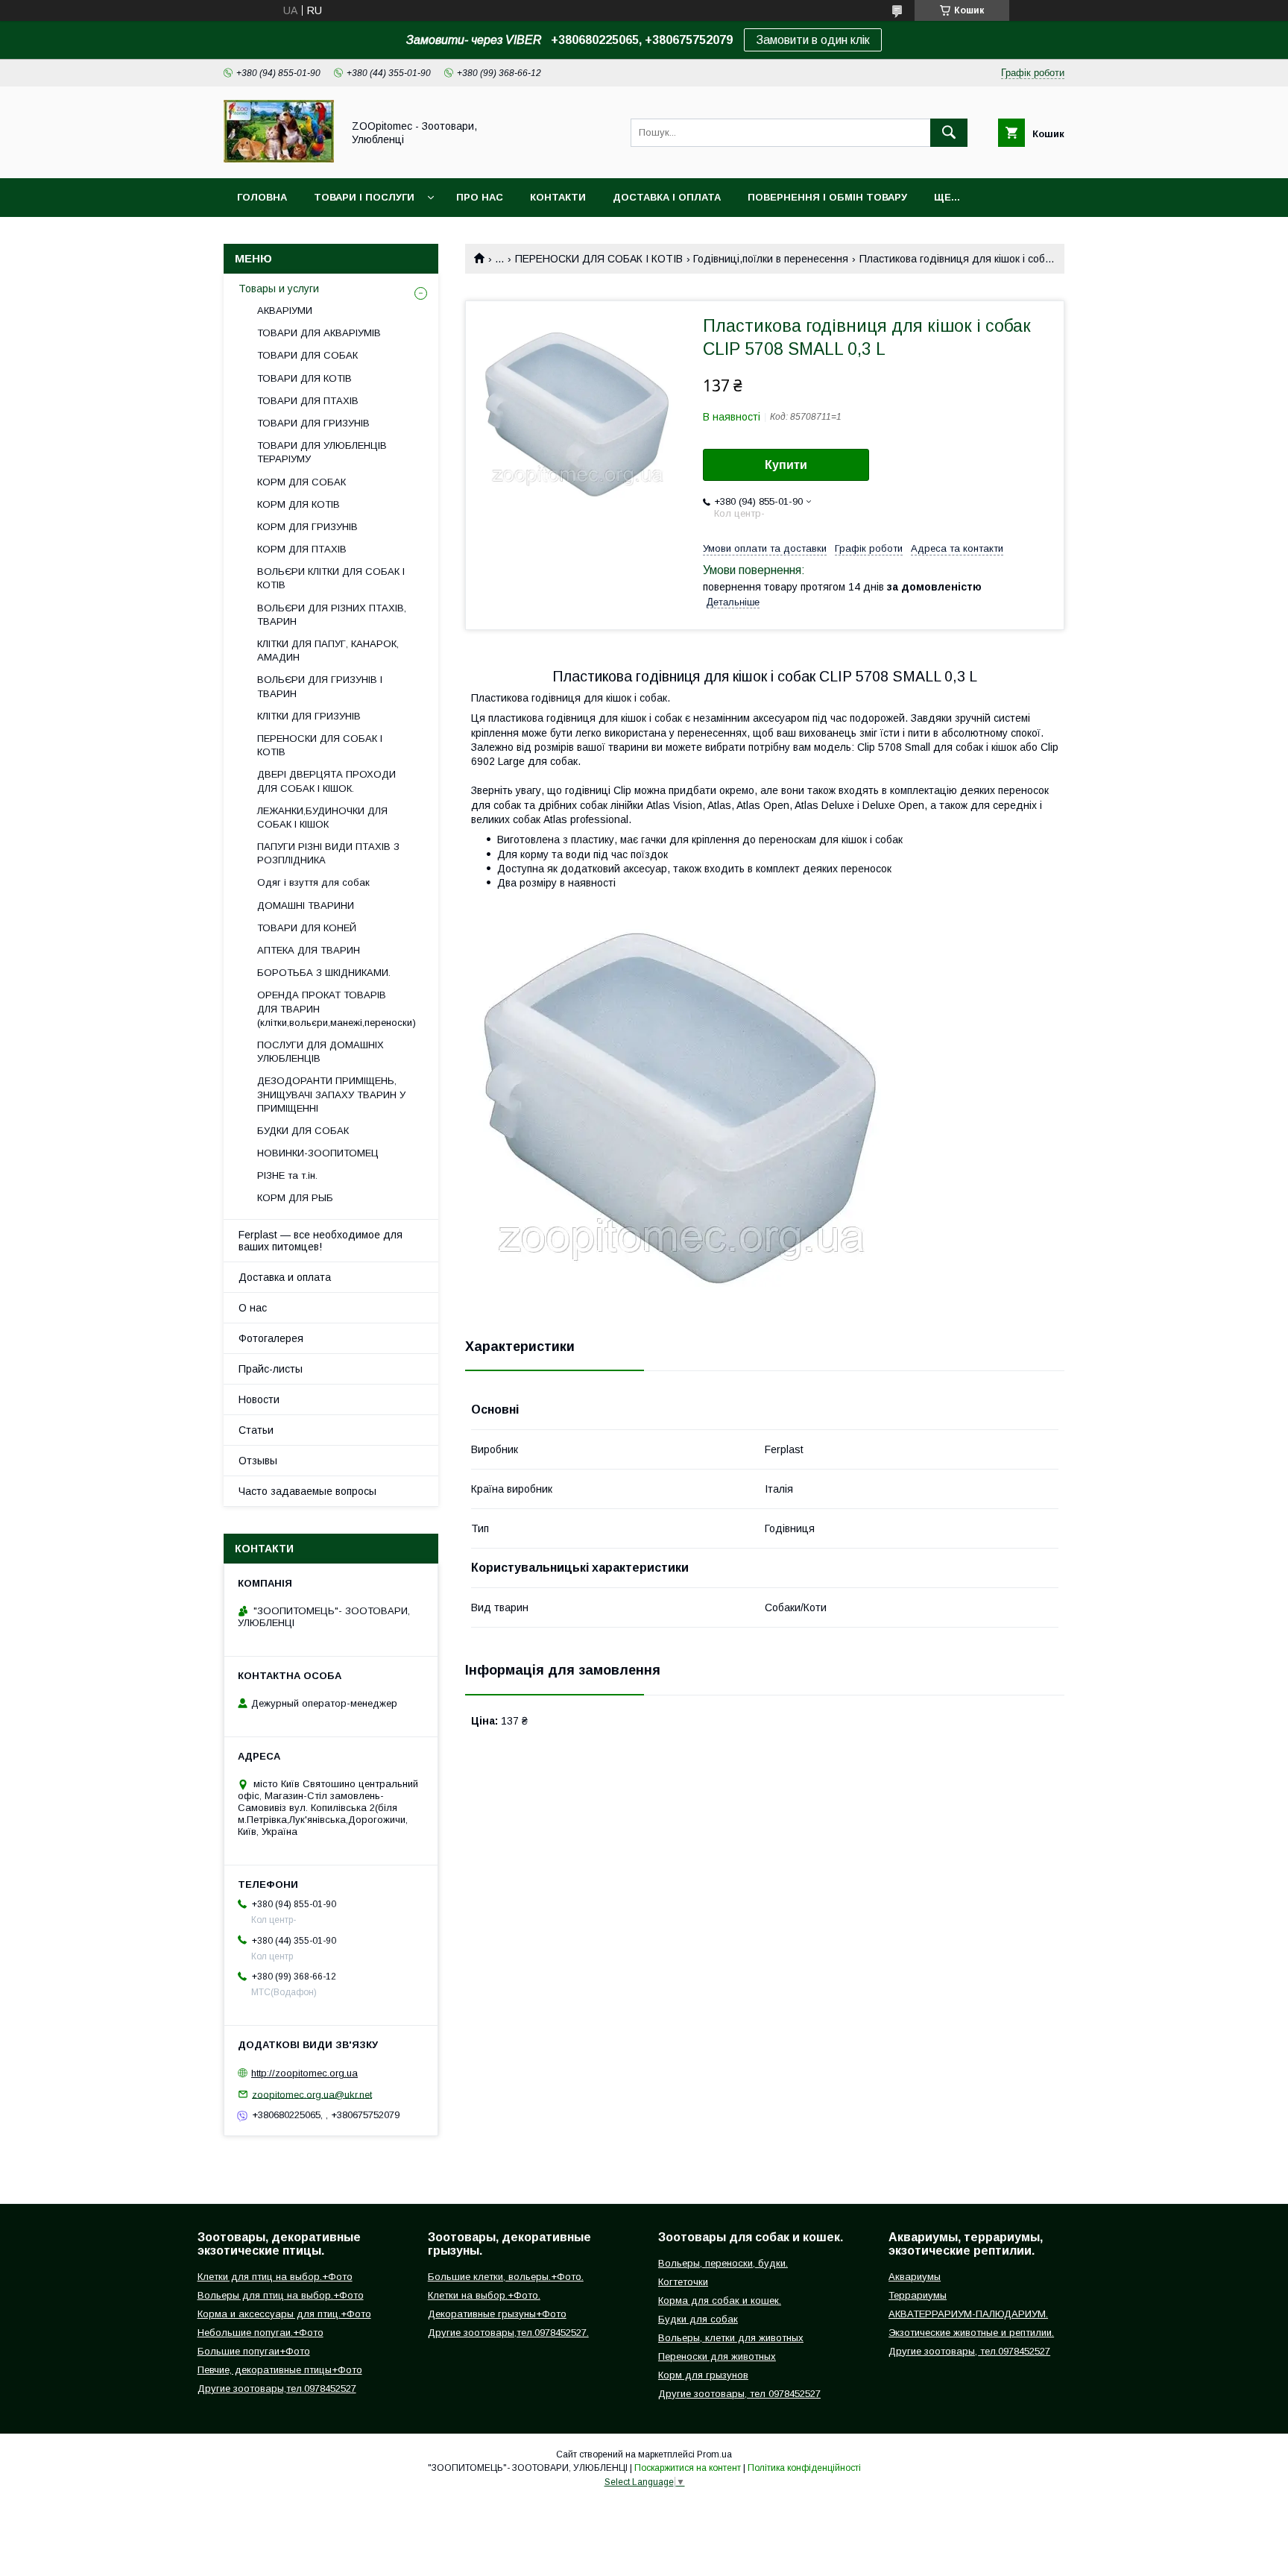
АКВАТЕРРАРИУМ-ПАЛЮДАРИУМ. (968, 2314)
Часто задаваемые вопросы (307, 1491)
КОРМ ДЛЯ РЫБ (295, 1198)
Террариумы (918, 2295)
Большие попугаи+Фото (254, 2351)
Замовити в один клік (813, 40)
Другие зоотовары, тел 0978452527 (739, 2394)
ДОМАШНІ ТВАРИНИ (306, 906)
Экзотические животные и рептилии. (971, 2333)
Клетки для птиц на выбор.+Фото (275, 2277)
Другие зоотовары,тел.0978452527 (277, 2388)
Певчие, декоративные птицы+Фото (280, 2370)
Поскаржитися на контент (688, 2468)
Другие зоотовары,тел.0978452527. (508, 2333)
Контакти (558, 197)
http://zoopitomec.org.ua (304, 2073)
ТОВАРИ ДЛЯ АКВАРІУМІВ (319, 333)
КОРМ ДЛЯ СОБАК (302, 482)
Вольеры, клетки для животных (731, 2338)
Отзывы (258, 1461)
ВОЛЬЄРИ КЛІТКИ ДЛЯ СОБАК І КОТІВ (331, 578)
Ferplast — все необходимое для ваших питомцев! (321, 1241)
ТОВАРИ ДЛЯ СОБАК (307, 355)
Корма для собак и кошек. (720, 2301)
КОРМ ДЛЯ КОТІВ (299, 504)
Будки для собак (698, 2319)
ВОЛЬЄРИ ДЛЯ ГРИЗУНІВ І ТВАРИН (320, 686)
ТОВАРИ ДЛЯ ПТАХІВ (308, 401)
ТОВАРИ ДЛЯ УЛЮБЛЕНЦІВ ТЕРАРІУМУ (322, 452)
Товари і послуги (364, 197)
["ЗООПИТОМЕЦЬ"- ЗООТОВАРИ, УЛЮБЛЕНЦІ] (279, 159)
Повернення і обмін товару (827, 197)
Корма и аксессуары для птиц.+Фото (284, 2314)
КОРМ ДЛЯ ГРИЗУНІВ (307, 527)
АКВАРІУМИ (285, 311)
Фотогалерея (271, 1338)
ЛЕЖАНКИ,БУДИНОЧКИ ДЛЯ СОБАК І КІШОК (322, 818)
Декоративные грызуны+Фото (497, 2314)
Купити (786, 465)
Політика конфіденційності (804, 2468)
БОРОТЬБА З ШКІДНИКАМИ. (324, 973)
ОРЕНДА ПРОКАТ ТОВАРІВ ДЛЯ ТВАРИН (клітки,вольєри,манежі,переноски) (337, 1008)
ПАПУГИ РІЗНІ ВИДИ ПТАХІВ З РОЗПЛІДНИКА (328, 853)
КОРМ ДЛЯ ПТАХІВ (302, 549)
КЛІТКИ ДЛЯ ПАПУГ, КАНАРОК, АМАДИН (328, 651)
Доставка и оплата (285, 1277)
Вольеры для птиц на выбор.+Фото (281, 2295)
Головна (262, 197)
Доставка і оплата (667, 197)
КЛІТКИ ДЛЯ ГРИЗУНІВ (309, 716)
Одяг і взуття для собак (313, 882)
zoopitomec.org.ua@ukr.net (312, 2094)
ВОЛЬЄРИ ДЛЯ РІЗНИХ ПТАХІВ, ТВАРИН (332, 615)
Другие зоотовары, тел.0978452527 (969, 2351)
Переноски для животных (717, 2356)
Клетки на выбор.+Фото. (484, 2295)
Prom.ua (714, 2454)
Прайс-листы (271, 1369)
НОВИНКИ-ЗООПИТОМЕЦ (318, 1153)
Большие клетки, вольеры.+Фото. (506, 2277)
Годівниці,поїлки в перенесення (771, 259)
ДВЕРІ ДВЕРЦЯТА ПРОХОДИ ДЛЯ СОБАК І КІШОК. (326, 781)
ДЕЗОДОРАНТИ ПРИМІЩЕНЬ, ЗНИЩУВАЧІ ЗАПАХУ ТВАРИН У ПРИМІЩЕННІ (331, 1094)
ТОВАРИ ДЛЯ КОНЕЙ (307, 928)
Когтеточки (683, 2282)
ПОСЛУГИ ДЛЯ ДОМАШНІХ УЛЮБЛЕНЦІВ (321, 1052)
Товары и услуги (279, 289)
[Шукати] (949, 133)
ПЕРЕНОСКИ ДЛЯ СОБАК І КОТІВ (599, 259)
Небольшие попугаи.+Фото (261, 2333)
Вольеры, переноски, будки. (723, 2263)
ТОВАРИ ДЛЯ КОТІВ (304, 378)
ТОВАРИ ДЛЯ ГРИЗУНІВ (313, 423)
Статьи (256, 1430)
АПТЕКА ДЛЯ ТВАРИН (309, 950)
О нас (253, 1308)
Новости (259, 1399)
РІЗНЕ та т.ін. (287, 1175)
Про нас (480, 197)
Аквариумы (915, 2277)
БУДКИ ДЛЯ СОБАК (303, 1131)
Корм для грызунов (703, 2375)
